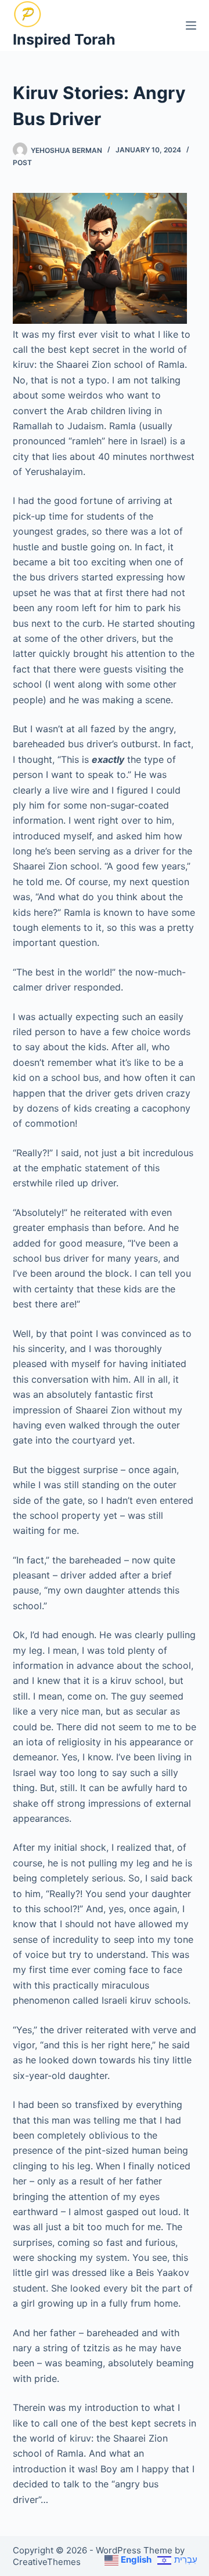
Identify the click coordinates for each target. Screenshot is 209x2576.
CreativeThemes (47, 2562)
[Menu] (191, 25)
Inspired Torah (64, 39)
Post (22, 162)
